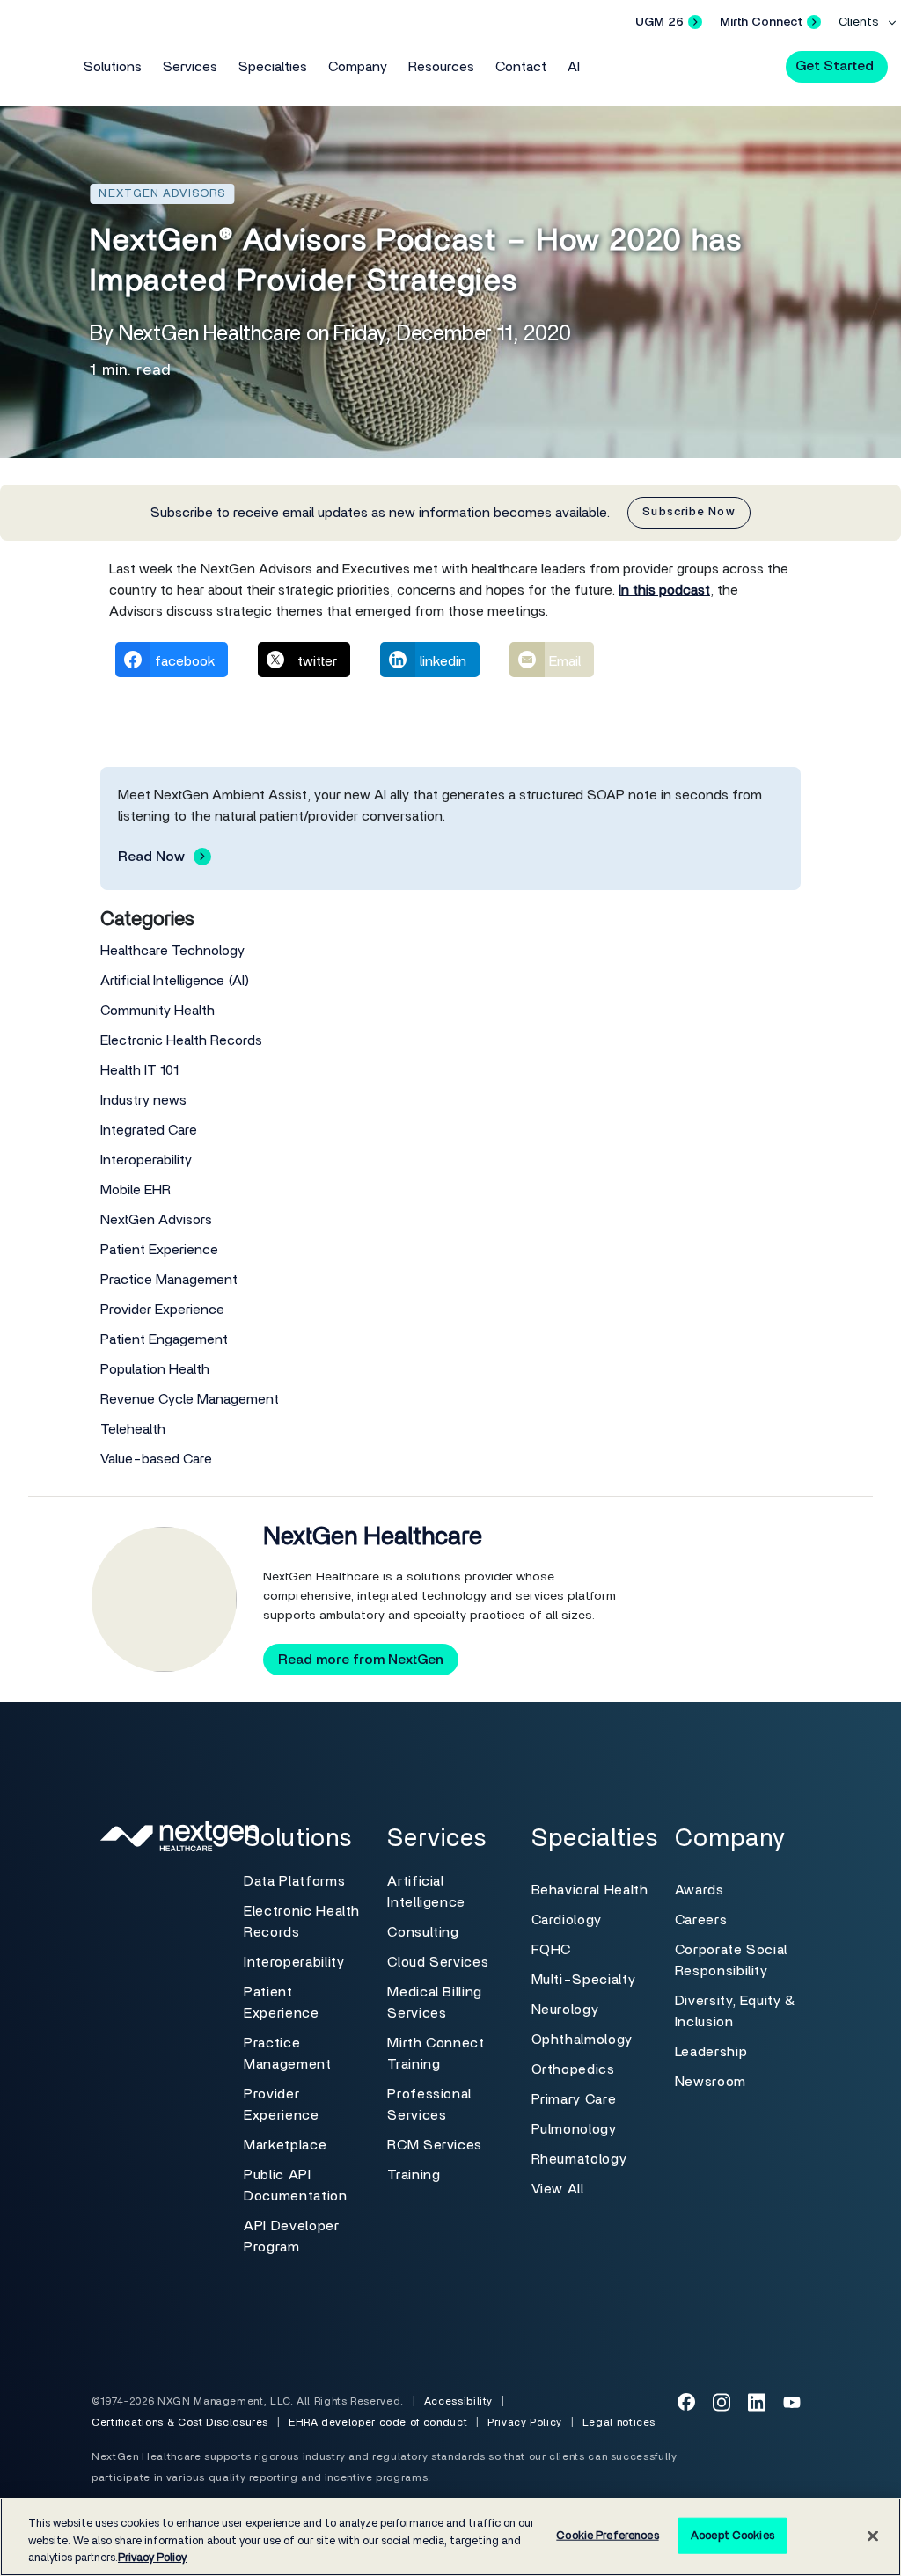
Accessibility (458, 2401)
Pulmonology (574, 2129)
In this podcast (664, 590)
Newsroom (711, 2082)
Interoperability (146, 1160)
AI (574, 67)
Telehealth (133, 1429)
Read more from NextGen (361, 1660)
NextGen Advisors (156, 1220)
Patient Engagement (164, 1339)
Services (190, 67)
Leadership (711, 2052)
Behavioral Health (590, 1890)
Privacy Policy (525, 2422)
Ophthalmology (582, 2040)
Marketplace (285, 2145)
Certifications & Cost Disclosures (180, 2422)
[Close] (873, 2536)
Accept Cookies (733, 2535)
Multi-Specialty (584, 1980)
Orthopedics (573, 2069)
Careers (701, 1920)
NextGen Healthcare (373, 1537)
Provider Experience (162, 1310)
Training (414, 2175)
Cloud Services (438, 1962)
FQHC (552, 1950)
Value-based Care (156, 1459)
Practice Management (169, 1280)
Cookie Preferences (607, 2535)
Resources (441, 67)
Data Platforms (294, 1881)
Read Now (151, 857)
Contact (521, 67)
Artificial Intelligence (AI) (175, 981)
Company (358, 67)
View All (558, 2189)
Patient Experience (159, 1250)
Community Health (157, 1011)
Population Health (155, 1369)
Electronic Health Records (181, 1040)
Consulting (423, 1932)
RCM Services (435, 2145)
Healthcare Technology (172, 951)
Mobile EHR (136, 1190)
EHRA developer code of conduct (378, 2422)
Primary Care (574, 2099)
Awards (700, 1890)
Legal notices (619, 2422)
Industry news (143, 1100)
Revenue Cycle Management (190, 1399)
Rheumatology (579, 2159)
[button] (757, 65)
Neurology (565, 2010)
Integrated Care (149, 1130)
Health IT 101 (139, 1070)
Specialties (273, 67)
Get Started (835, 66)
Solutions (113, 67)
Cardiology (567, 1920)
